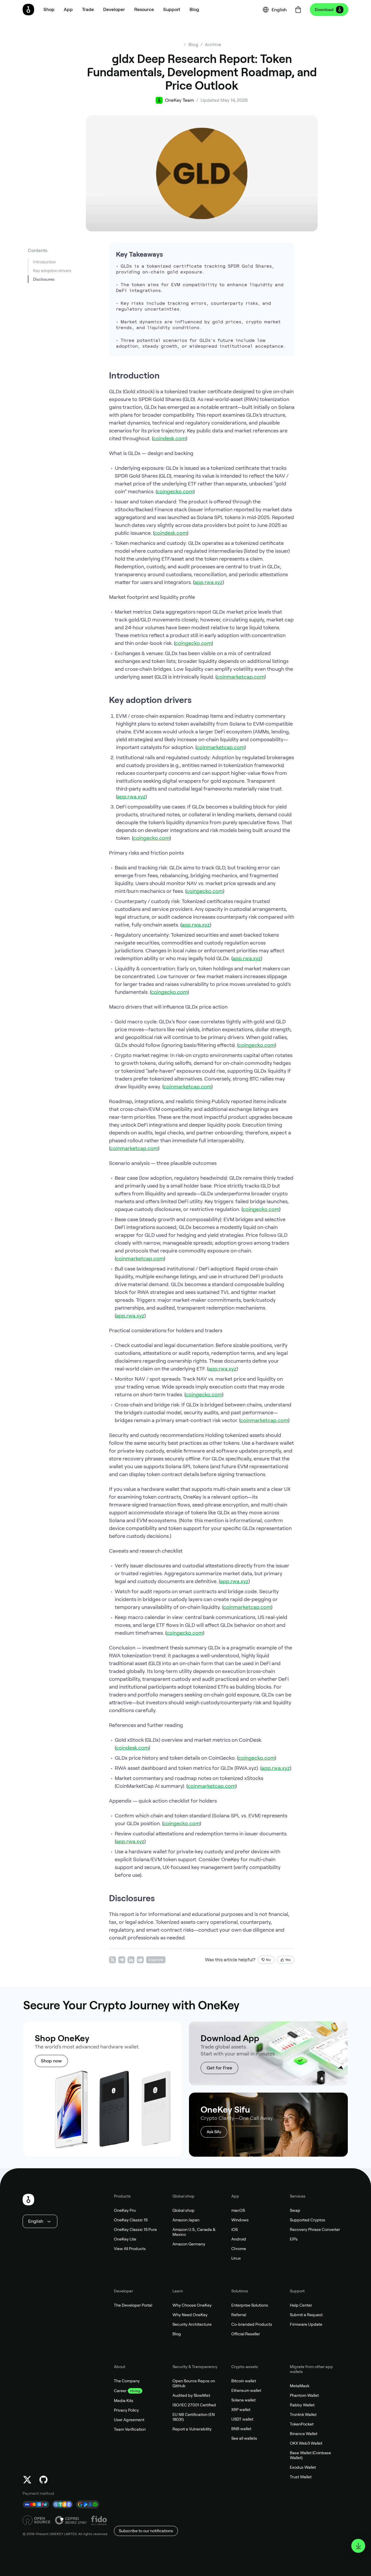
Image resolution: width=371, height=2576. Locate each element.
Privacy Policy (126, 2410)
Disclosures (44, 279)
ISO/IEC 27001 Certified (194, 2405)
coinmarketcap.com (240, 677)
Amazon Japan (186, 2220)
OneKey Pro (125, 2210)
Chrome (239, 2249)
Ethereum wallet (246, 2390)
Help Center (301, 2305)
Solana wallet (243, 2400)
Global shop (183, 2210)
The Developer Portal (133, 2305)
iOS (234, 2229)
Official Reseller (246, 2334)
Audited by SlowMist (191, 2395)
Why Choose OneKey (192, 2305)
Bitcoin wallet (244, 2381)
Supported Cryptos (308, 2220)
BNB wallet (241, 2429)
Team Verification (130, 2429)
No (268, 1960)
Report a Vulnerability (192, 2429)
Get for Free (219, 2068)
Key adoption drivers (52, 271)
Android (239, 2239)
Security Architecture (192, 2324)
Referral (239, 2315)
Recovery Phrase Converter (315, 2229)
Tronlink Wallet (303, 2414)
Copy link (156, 1960)
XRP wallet (241, 2410)
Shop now (51, 2061)
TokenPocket (302, 2424)
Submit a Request (306, 2315)
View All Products (130, 2249)
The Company (127, 2381)
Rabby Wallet (302, 2405)
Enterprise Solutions (250, 2305)
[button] (68, 10)
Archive (213, 45)
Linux (236, 2258)
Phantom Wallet (304, 2395)
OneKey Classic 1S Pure (135, 2229)
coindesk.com (169, 438)
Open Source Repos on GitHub (194, 2383)
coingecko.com (175, 491)
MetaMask (300, 2386)
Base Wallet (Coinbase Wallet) (310, 2455)
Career (120, 2391)
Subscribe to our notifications (146, 2531)
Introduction (44, 262)
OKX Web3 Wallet (306, 2443)
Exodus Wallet (303, 2467)
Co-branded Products (252, 2324)
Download (324, 10)
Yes (288, 1960)
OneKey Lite (125, 2239)
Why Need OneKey (190, 2315)
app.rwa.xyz (208, 582)
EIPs (294, 2239)
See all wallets (244, 2438)
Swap (295, 2210)
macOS (238, 2210)
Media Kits (124, 2401)
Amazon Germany (189, 2244)
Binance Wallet (304, 2434)
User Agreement (129, 2420)
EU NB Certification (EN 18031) (194, 2417)
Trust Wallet (301, 2477)
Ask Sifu (214, 2132)
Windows (240, 2220)
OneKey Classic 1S (131, 2220)
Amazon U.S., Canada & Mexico (194, 2232)
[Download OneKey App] (358, 2546)
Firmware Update (306, 2324)
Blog (177, 2334)
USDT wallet (242, 2419)
